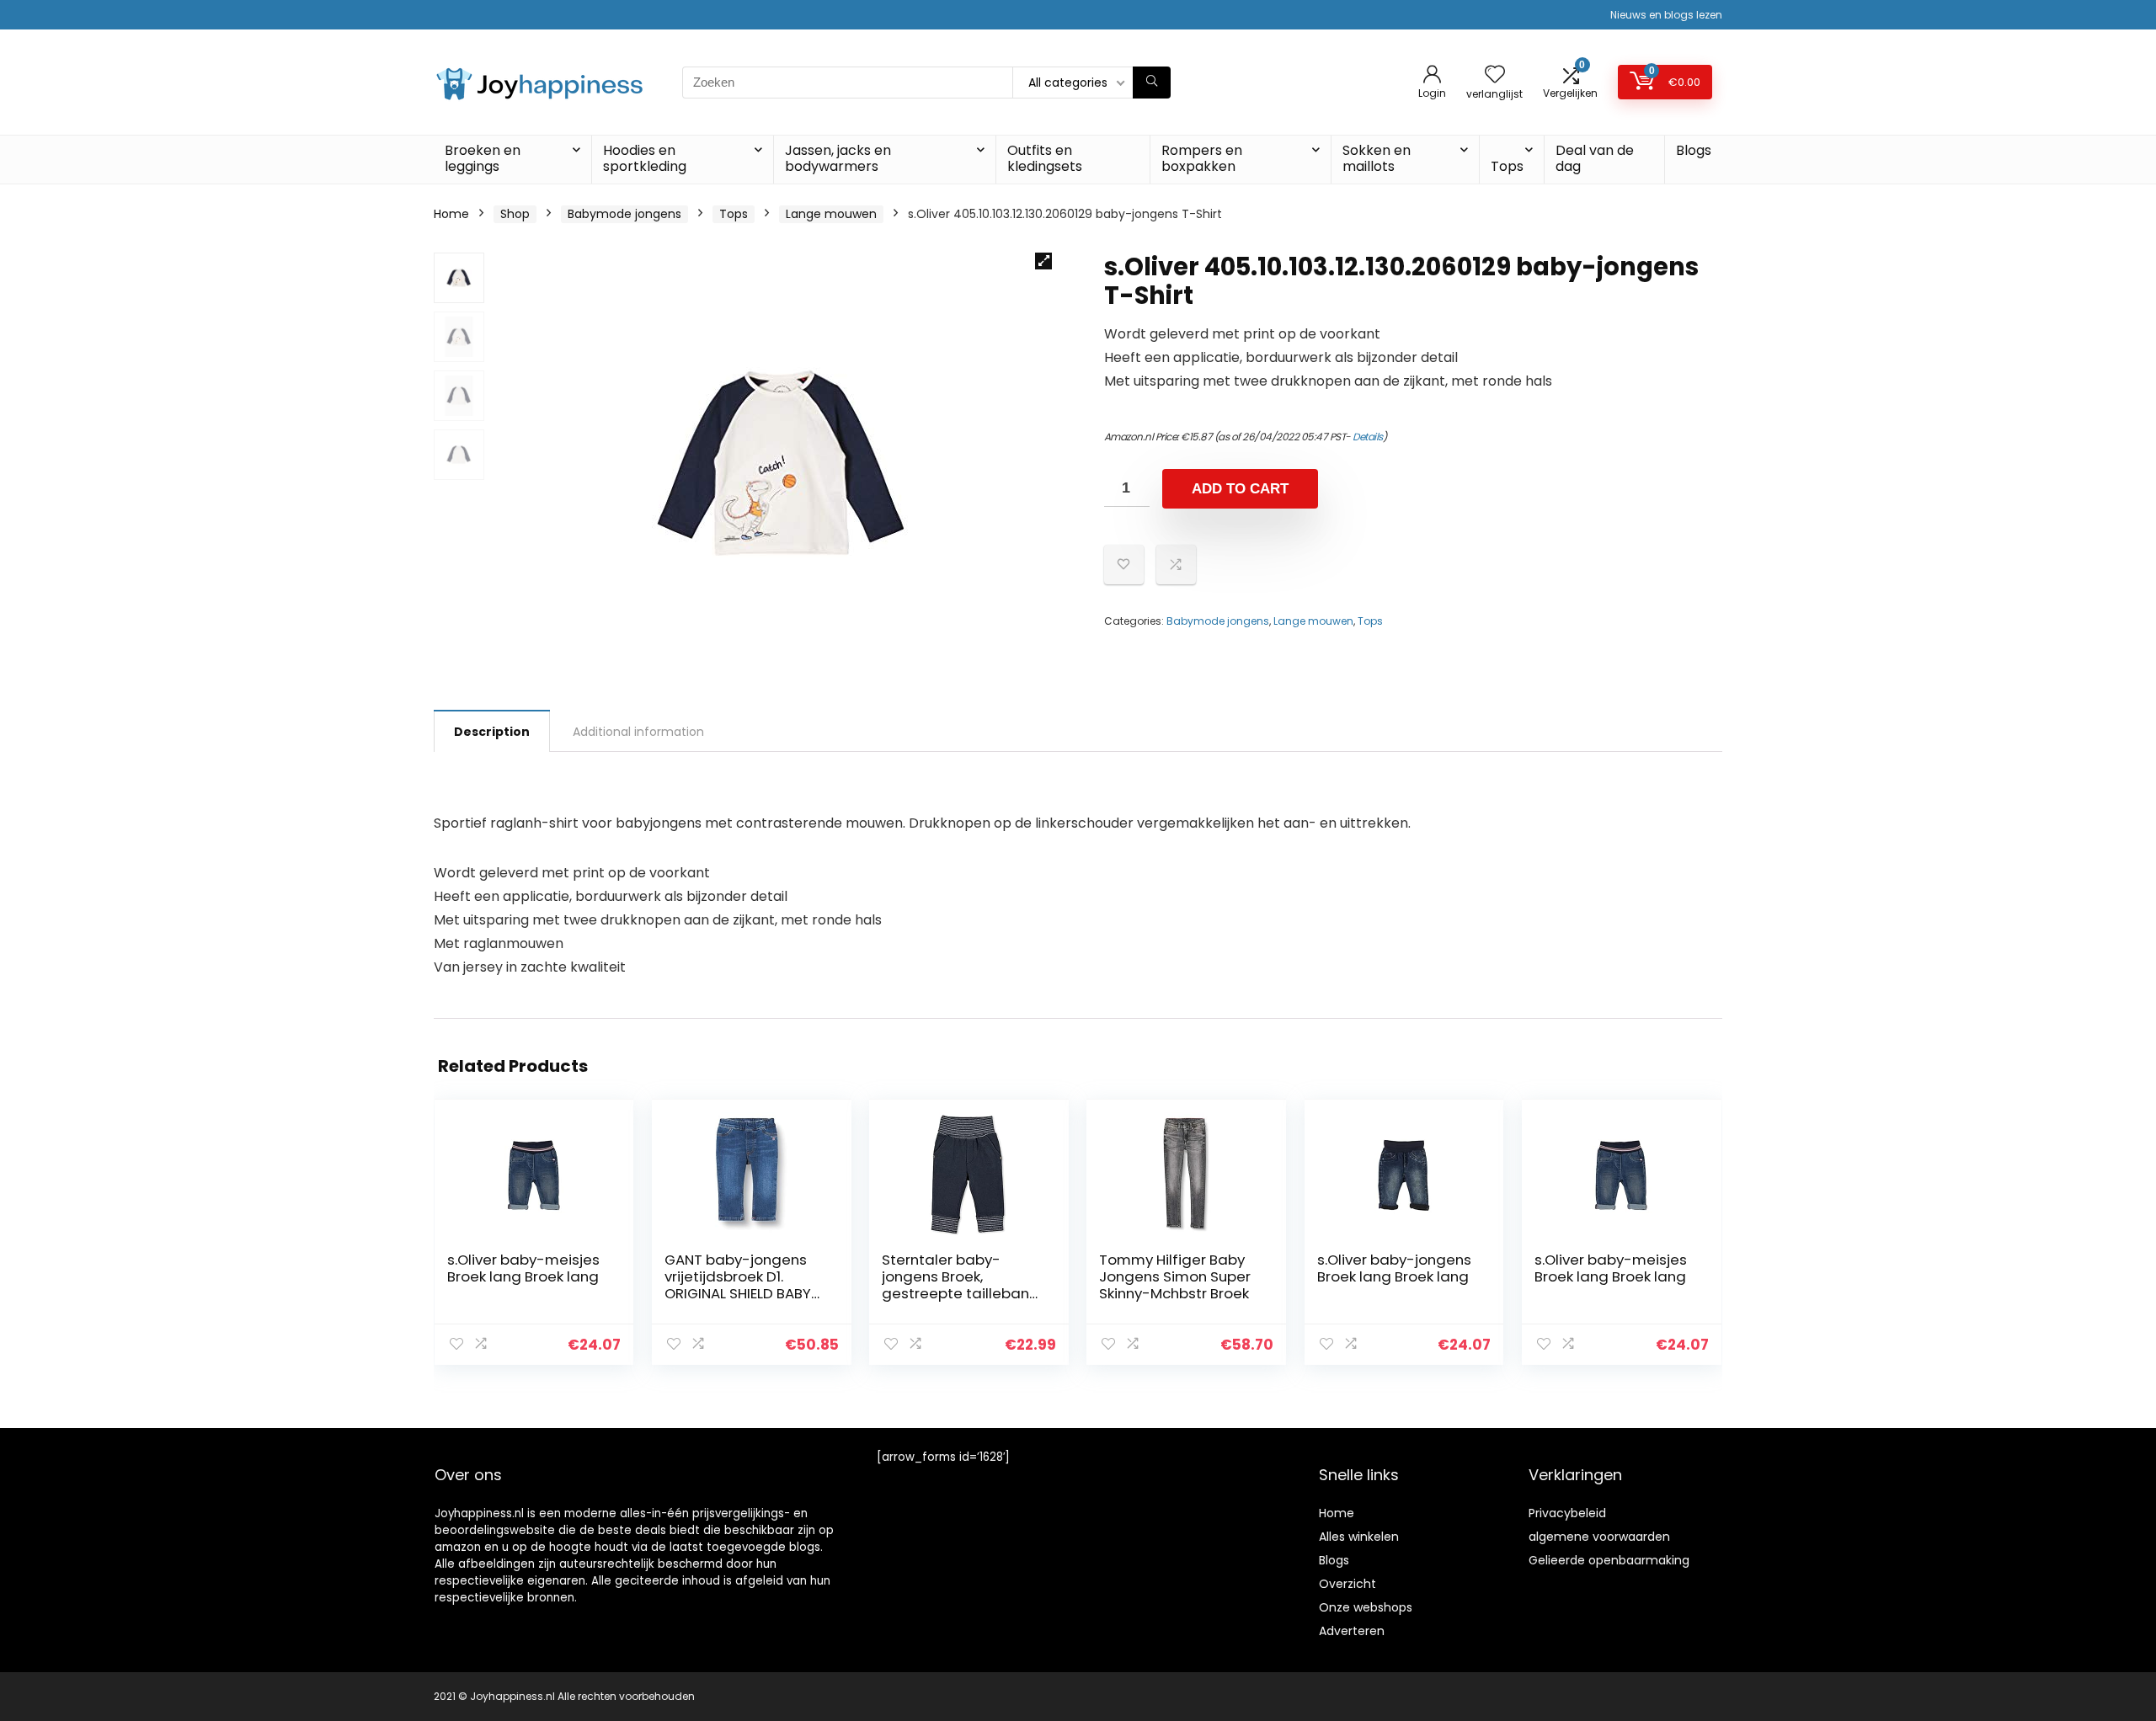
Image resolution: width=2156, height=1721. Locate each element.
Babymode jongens (624, 214)
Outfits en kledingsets (1045, 158)
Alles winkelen (1359, 1537)
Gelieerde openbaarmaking (1609, 1560)
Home (451, 214)
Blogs (1694, 150)
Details (1368, 437)
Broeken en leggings (483, 158)
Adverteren (1352, 1631)
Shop (515, 214)
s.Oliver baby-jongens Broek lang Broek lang (1394, 1268)
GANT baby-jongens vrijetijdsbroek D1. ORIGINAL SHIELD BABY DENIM (738, 1285)
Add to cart (1240, 489)
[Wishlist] (1495, 75)
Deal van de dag (1595, 158)
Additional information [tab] (638, 732)
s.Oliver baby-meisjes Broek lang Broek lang (523, 1268)
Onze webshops (1366, 1607)
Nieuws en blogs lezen (1666, 15)
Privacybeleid (1567, 1513)
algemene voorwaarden (1599, 1537)
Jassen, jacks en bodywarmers (838, 158)
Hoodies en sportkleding (645, 158)
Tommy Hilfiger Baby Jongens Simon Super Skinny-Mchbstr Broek (1175, 1276)
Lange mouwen (831, 214)
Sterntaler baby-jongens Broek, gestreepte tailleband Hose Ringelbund (961, 1285)
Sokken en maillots (1377, 158)
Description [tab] (492, 732)
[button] (1043, 261)
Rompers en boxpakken (1202, 158)
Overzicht (1347, 1584)
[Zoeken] (1152, 83)
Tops (1507, 166)
